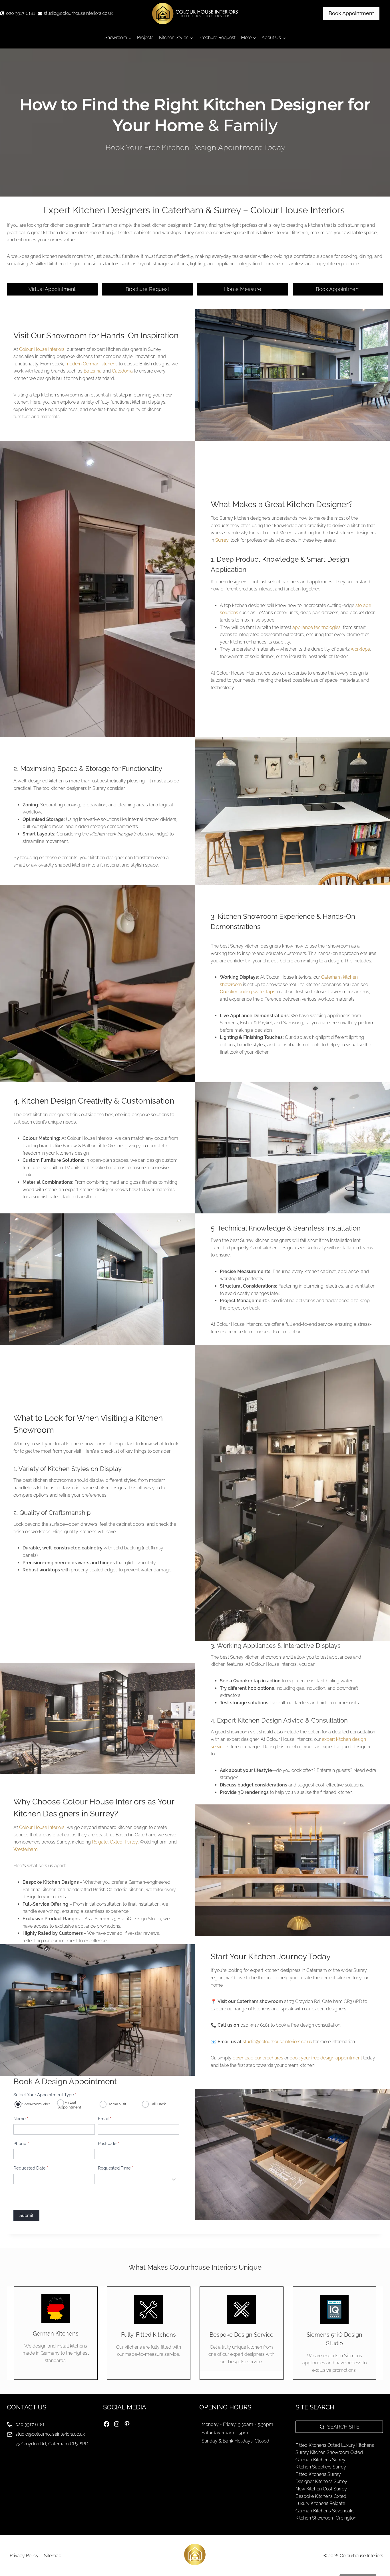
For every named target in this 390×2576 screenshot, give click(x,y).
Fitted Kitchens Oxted (318, 2445)
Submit (26, 2215)
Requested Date (31, 2168)
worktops (360, 649)
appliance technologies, (317, 627)
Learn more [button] (296, 2541)
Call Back (157, 2104)
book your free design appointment (326, 2058)
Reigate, (100, 1842)
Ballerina (93, 371)
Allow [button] (307, 2557)
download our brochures (258, 2058)
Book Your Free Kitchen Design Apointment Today (195, 147)
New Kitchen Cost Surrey (321, 2489)
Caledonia (123, 371)
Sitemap (53, 2556)
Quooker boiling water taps (248, 992)
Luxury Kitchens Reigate (320, 2503)
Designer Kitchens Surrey (321, 2481)
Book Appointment (351, 13)
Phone (21, 2144)
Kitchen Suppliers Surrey (321, 2467)
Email (105, 2119)
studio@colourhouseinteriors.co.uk (277, 2042)
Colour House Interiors (42, 349)
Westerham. (27, 1849)
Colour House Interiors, (42, 1827)
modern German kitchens (92, 364)
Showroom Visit (36, 2104)
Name (21, 2119)
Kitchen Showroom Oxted (336, 2452)
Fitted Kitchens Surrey (318, 2474)
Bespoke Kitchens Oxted (321, 2496)
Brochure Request (217, 38)
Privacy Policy (24, 2556)
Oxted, (117, 1842)
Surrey (222, 540)
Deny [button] (354, 2557)
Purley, (132, 1842)
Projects (145, 38)
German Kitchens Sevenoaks (325, 2511)
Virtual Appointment (70, 2105)
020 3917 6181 (30, 2424)
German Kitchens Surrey (320, 2460)
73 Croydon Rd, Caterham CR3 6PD (52, 2444)
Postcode (108, 2144)
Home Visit (116, 2104)
